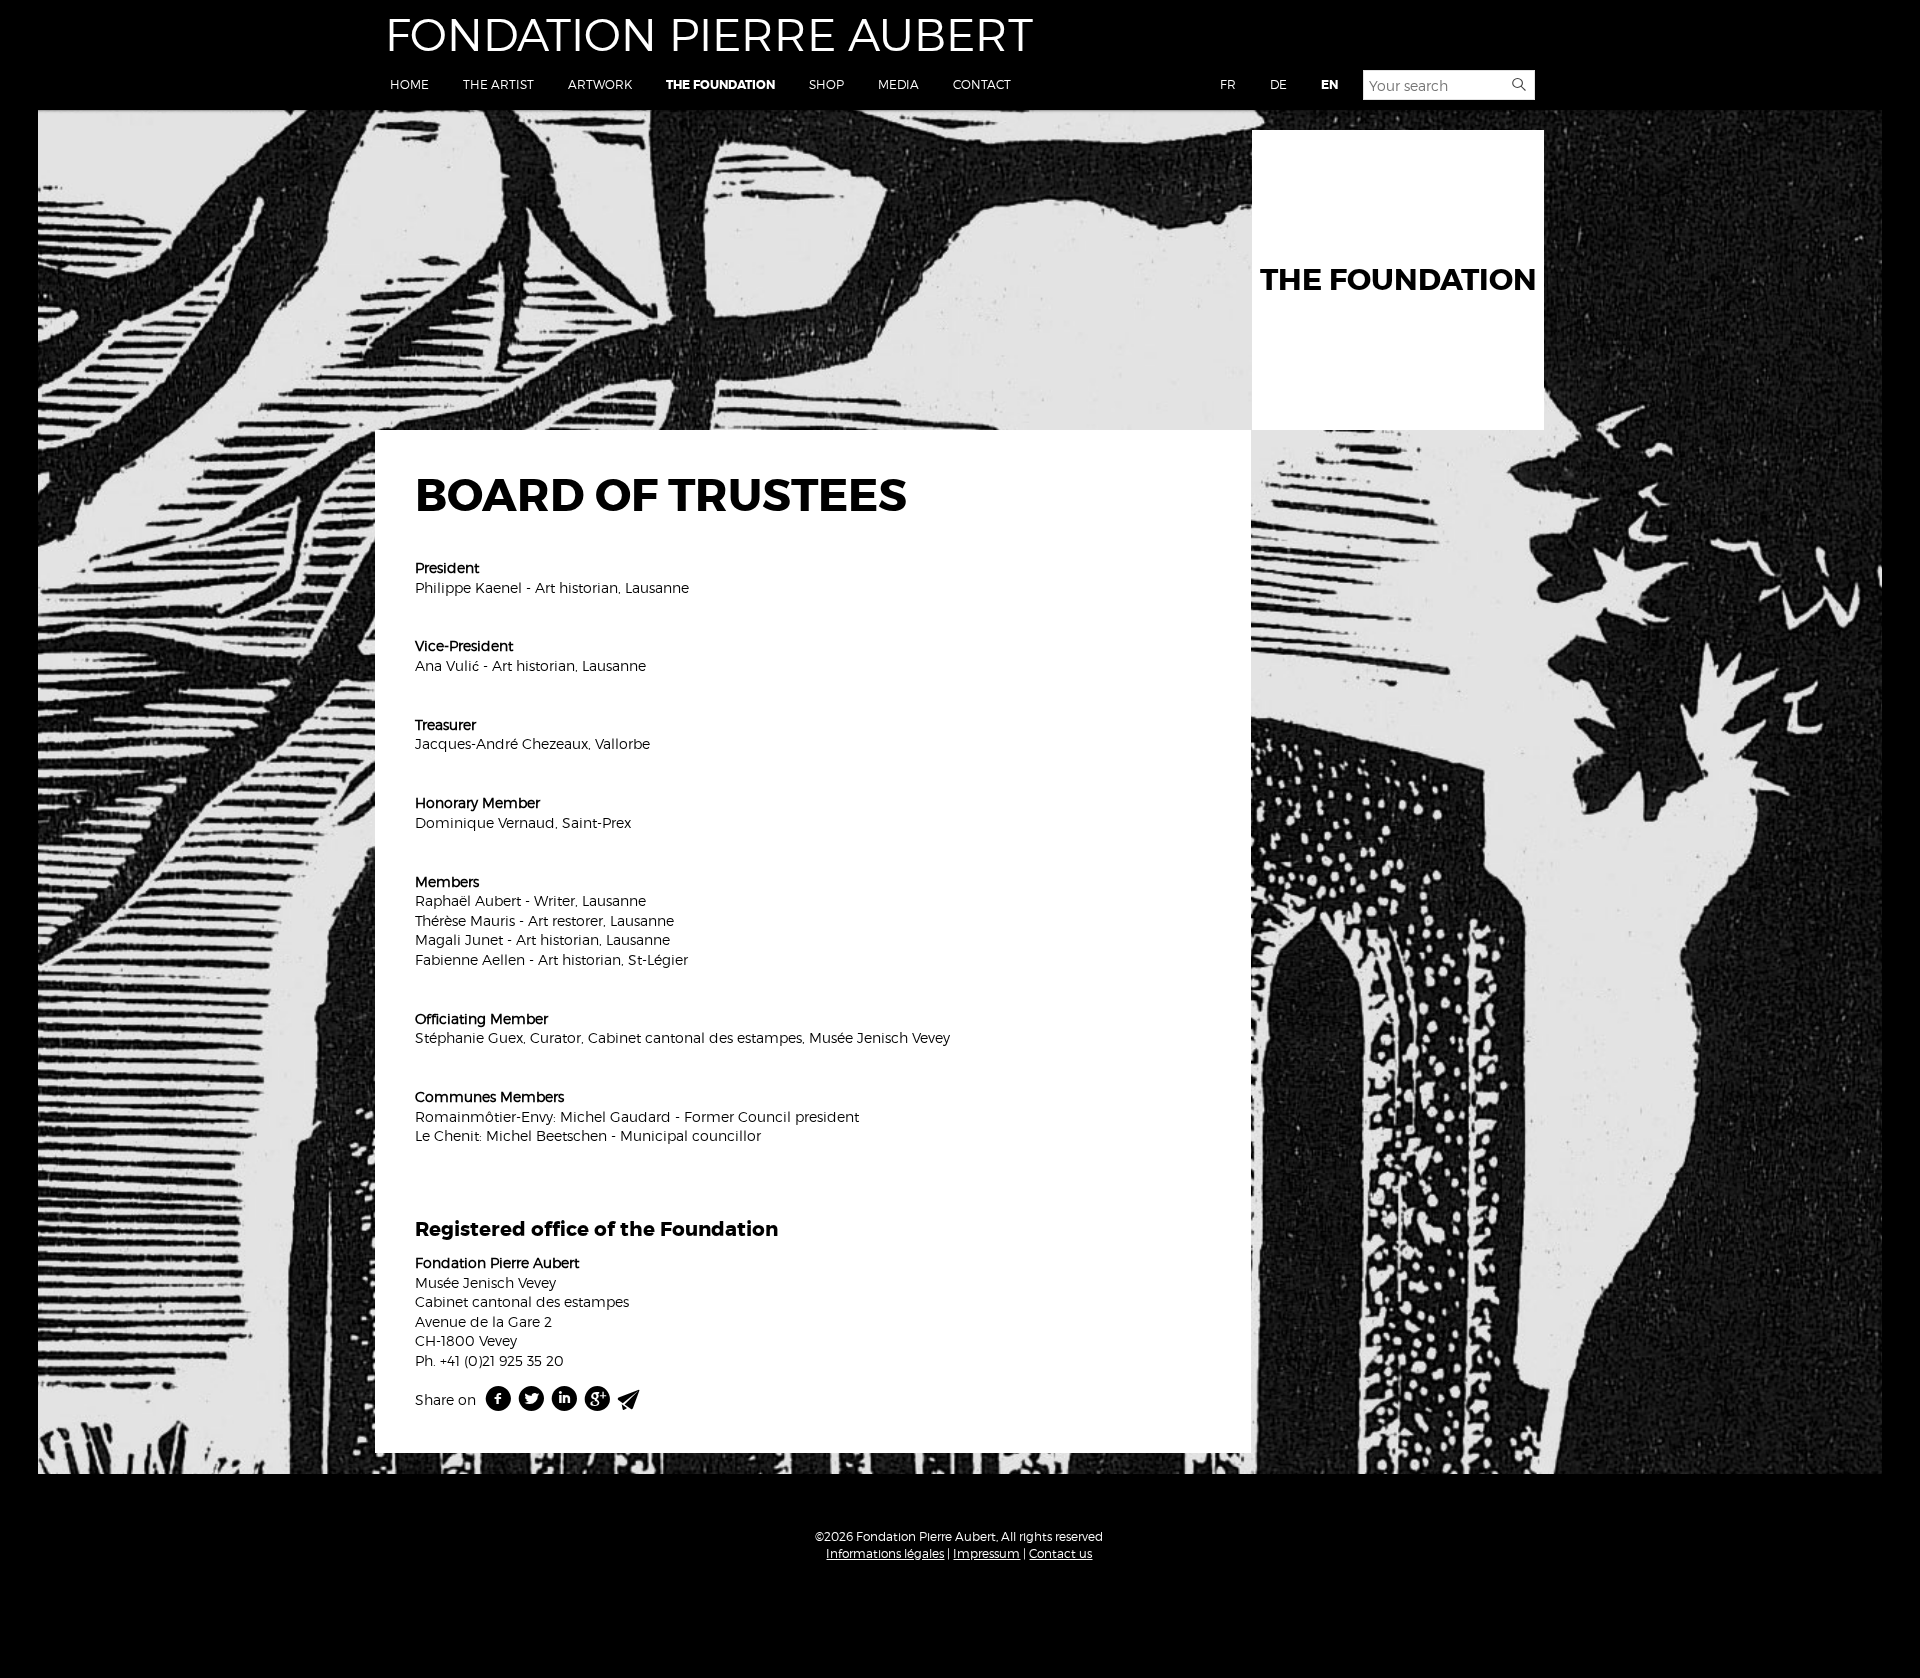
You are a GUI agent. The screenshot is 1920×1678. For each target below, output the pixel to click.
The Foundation (720, 85)
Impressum (986, 1553)
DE (1278, 84)
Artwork (600, 84)
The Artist (498, 84)
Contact (982, 84)
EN (1329, 85)
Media (898, 84)
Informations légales (885, 1553)
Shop (826, 84)
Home (409, 84)
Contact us (1060, 1553)
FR (1228, 84)
